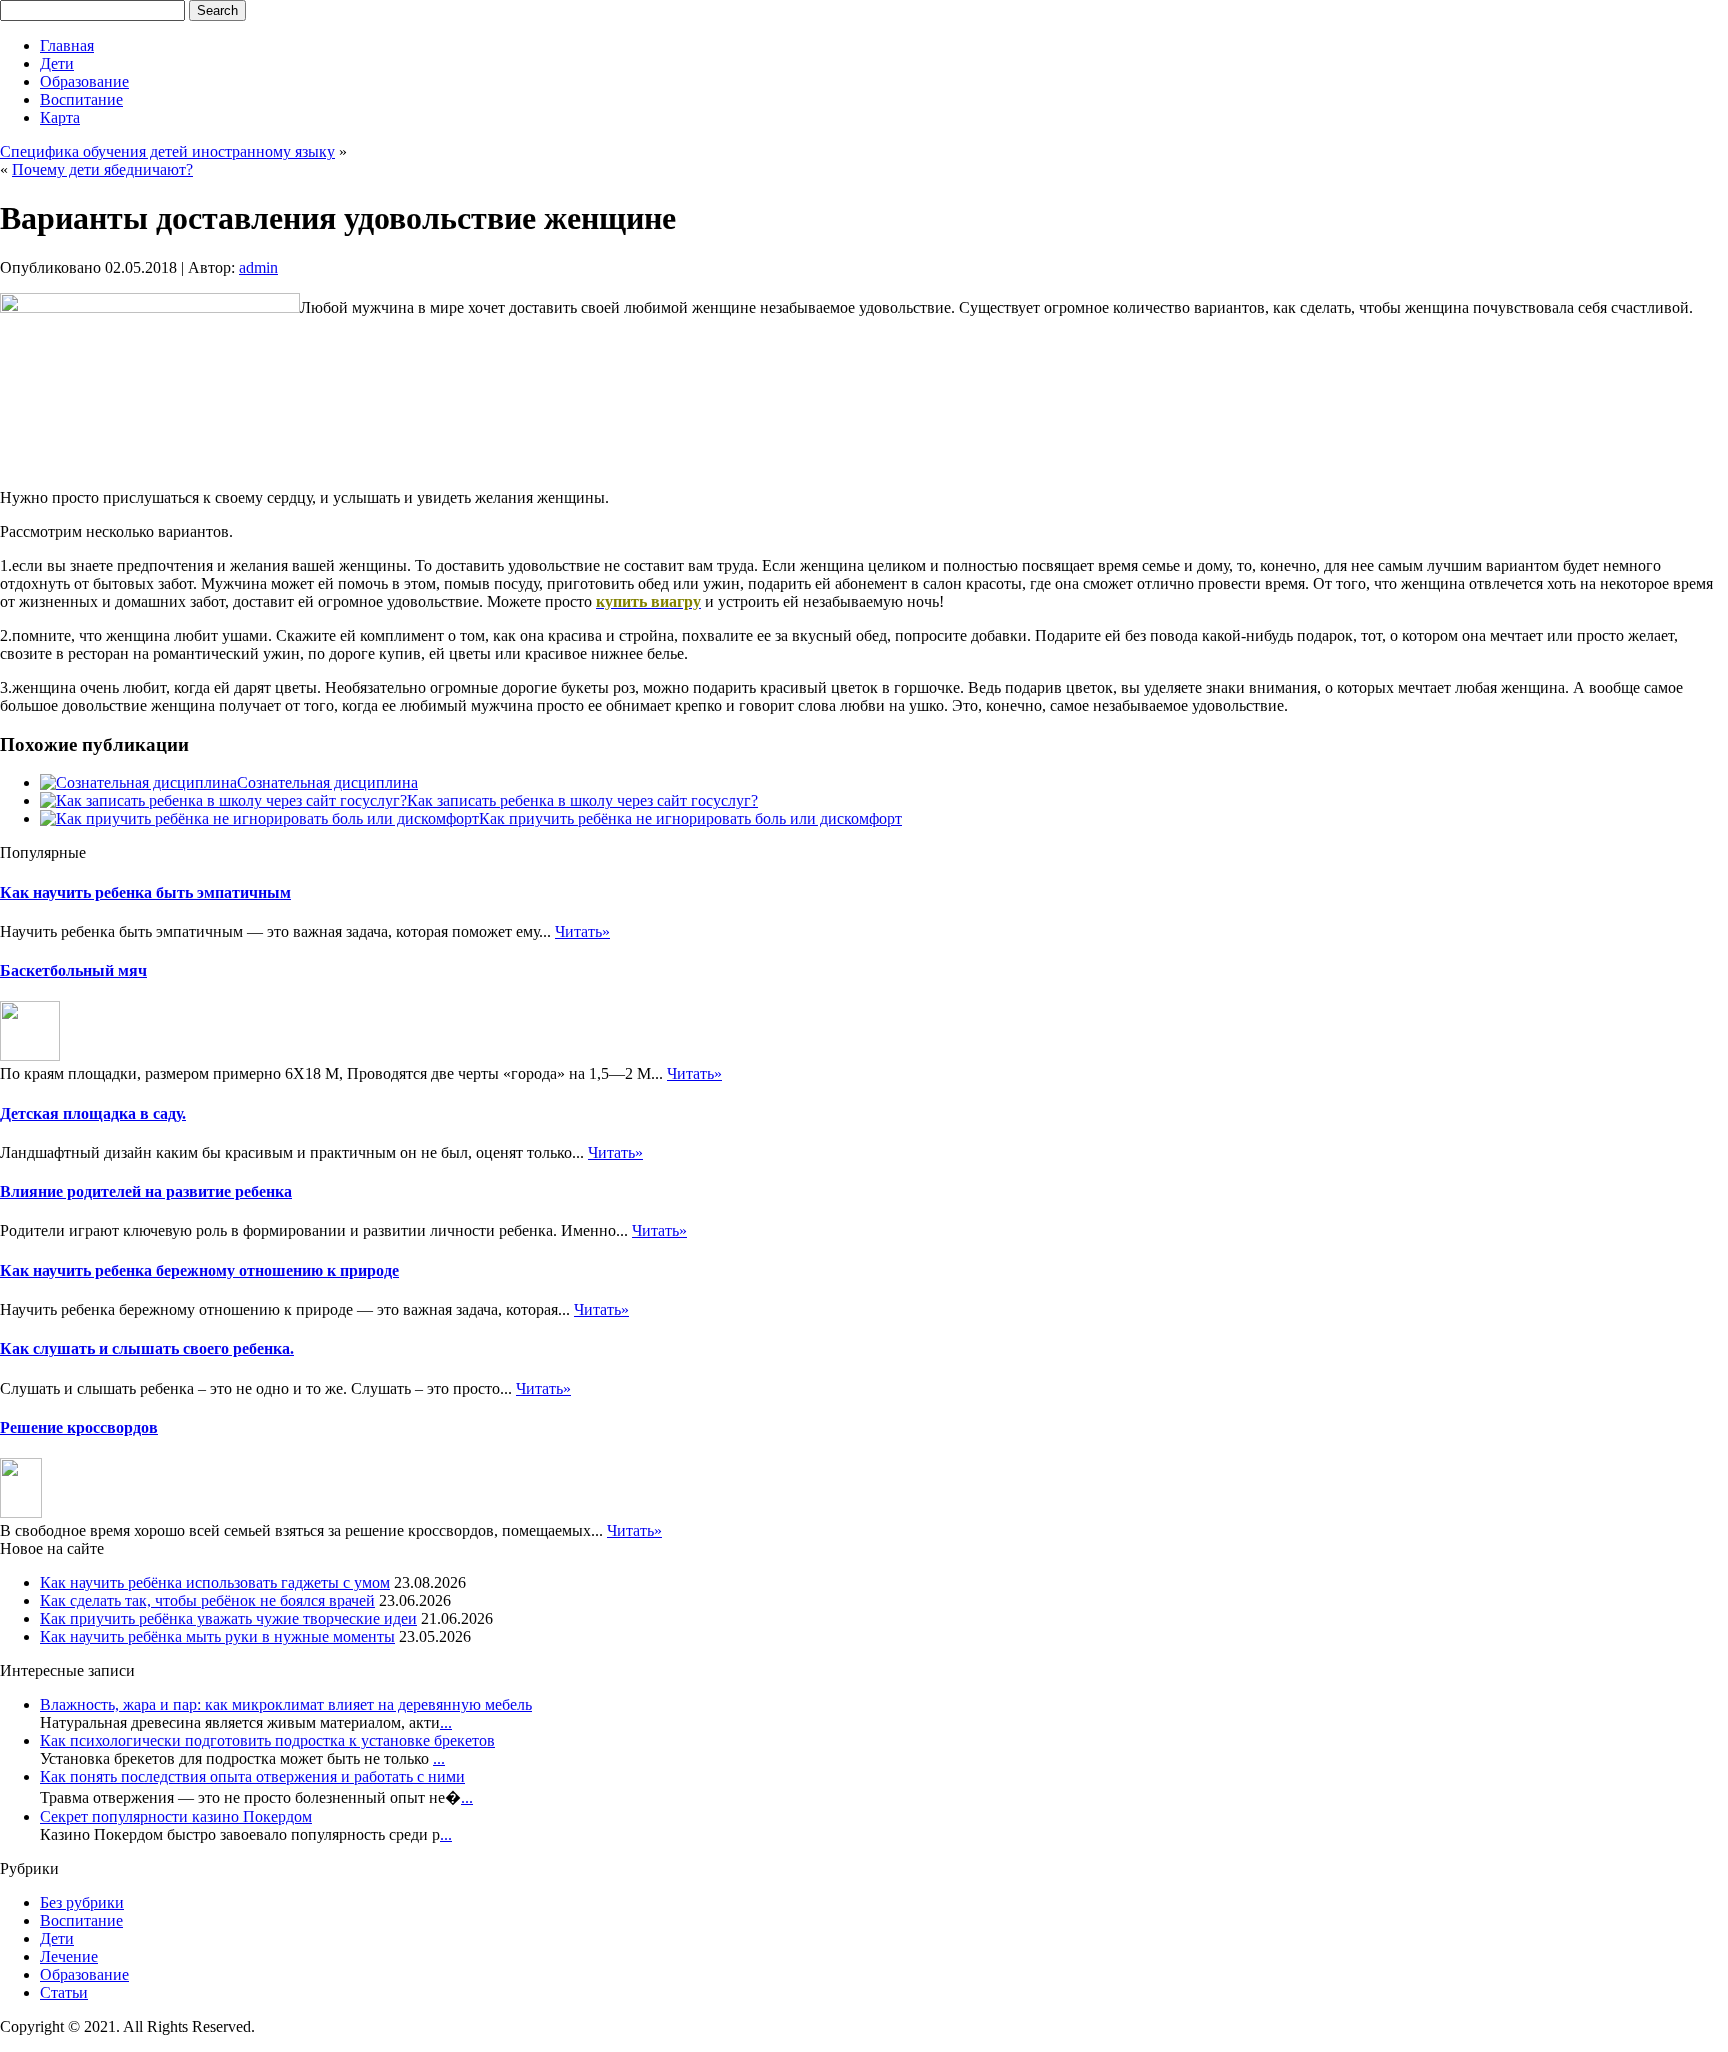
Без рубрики (82, 1902)
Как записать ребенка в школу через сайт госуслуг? (582, 800)
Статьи (64, 1992)
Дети (57, 63)
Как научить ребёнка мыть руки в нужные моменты (217, 1636)
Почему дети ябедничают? (102, 169)
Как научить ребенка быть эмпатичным (145, 892)
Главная (67, 45)
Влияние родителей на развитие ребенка (146, 1191)
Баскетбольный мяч (73, 970)
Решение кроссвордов (79, 1427)
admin (258, 267)
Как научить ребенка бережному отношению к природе (199, 1270)
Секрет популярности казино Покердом (176, 1816)
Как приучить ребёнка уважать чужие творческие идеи (228, 1618)
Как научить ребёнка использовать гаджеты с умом (215, 1582)
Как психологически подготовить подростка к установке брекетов (267, 1740)
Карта (60, 117)
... (446, 1722)
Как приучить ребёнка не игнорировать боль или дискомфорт (690, 818)
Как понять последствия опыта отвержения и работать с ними (252, 1776)
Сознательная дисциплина (327, 782)
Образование (84, 81)
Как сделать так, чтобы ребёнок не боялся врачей (207, 1600)
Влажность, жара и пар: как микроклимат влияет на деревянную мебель (286, 1704)
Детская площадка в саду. (93, 1113)
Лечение (69, 1956)
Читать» (582, 931)
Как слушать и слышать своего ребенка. (147, 1348)
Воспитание (81, 99)
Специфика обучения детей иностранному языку (167, 151)
